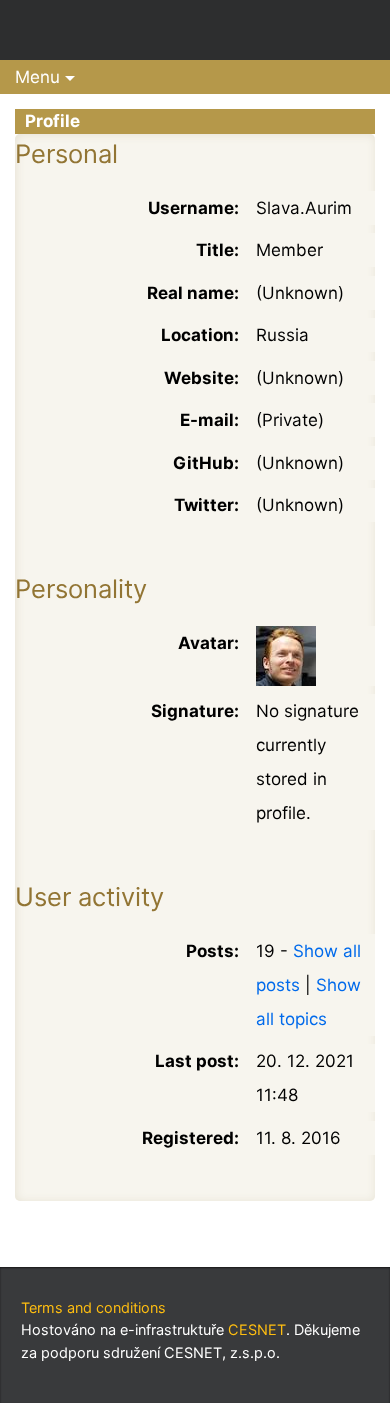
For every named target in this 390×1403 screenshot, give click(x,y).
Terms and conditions (93, 1307)
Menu (37, 77)
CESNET (257, 1329)
